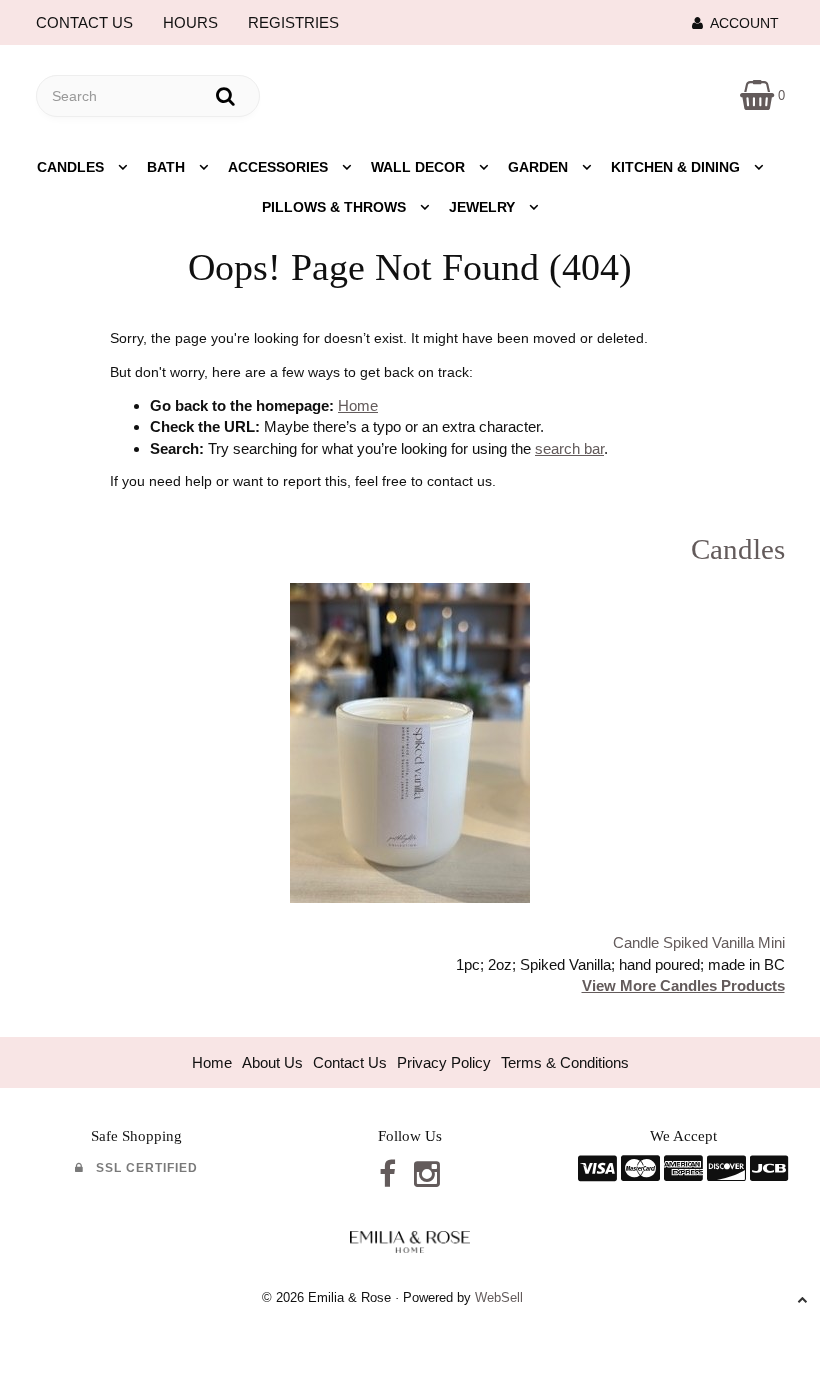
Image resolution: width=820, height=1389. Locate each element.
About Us (272, 1062)
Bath (168, 167)
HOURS (190, 22)
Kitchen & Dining (677, 167)
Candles (72, 167)
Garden (540, 167)
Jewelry (484, 207)
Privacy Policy (444, 1062)
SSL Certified (141, 1168)
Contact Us (350, 1062)
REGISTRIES (293, 22)
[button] (762, 94)
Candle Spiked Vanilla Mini (699, 942)
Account (741, 23)
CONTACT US (84, 22)
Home (358, 405)
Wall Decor (420, 167)
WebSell (499, 1297)
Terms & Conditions (565, 1062)
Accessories (280, 167)
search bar (569, 448)
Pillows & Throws (336, 207)
